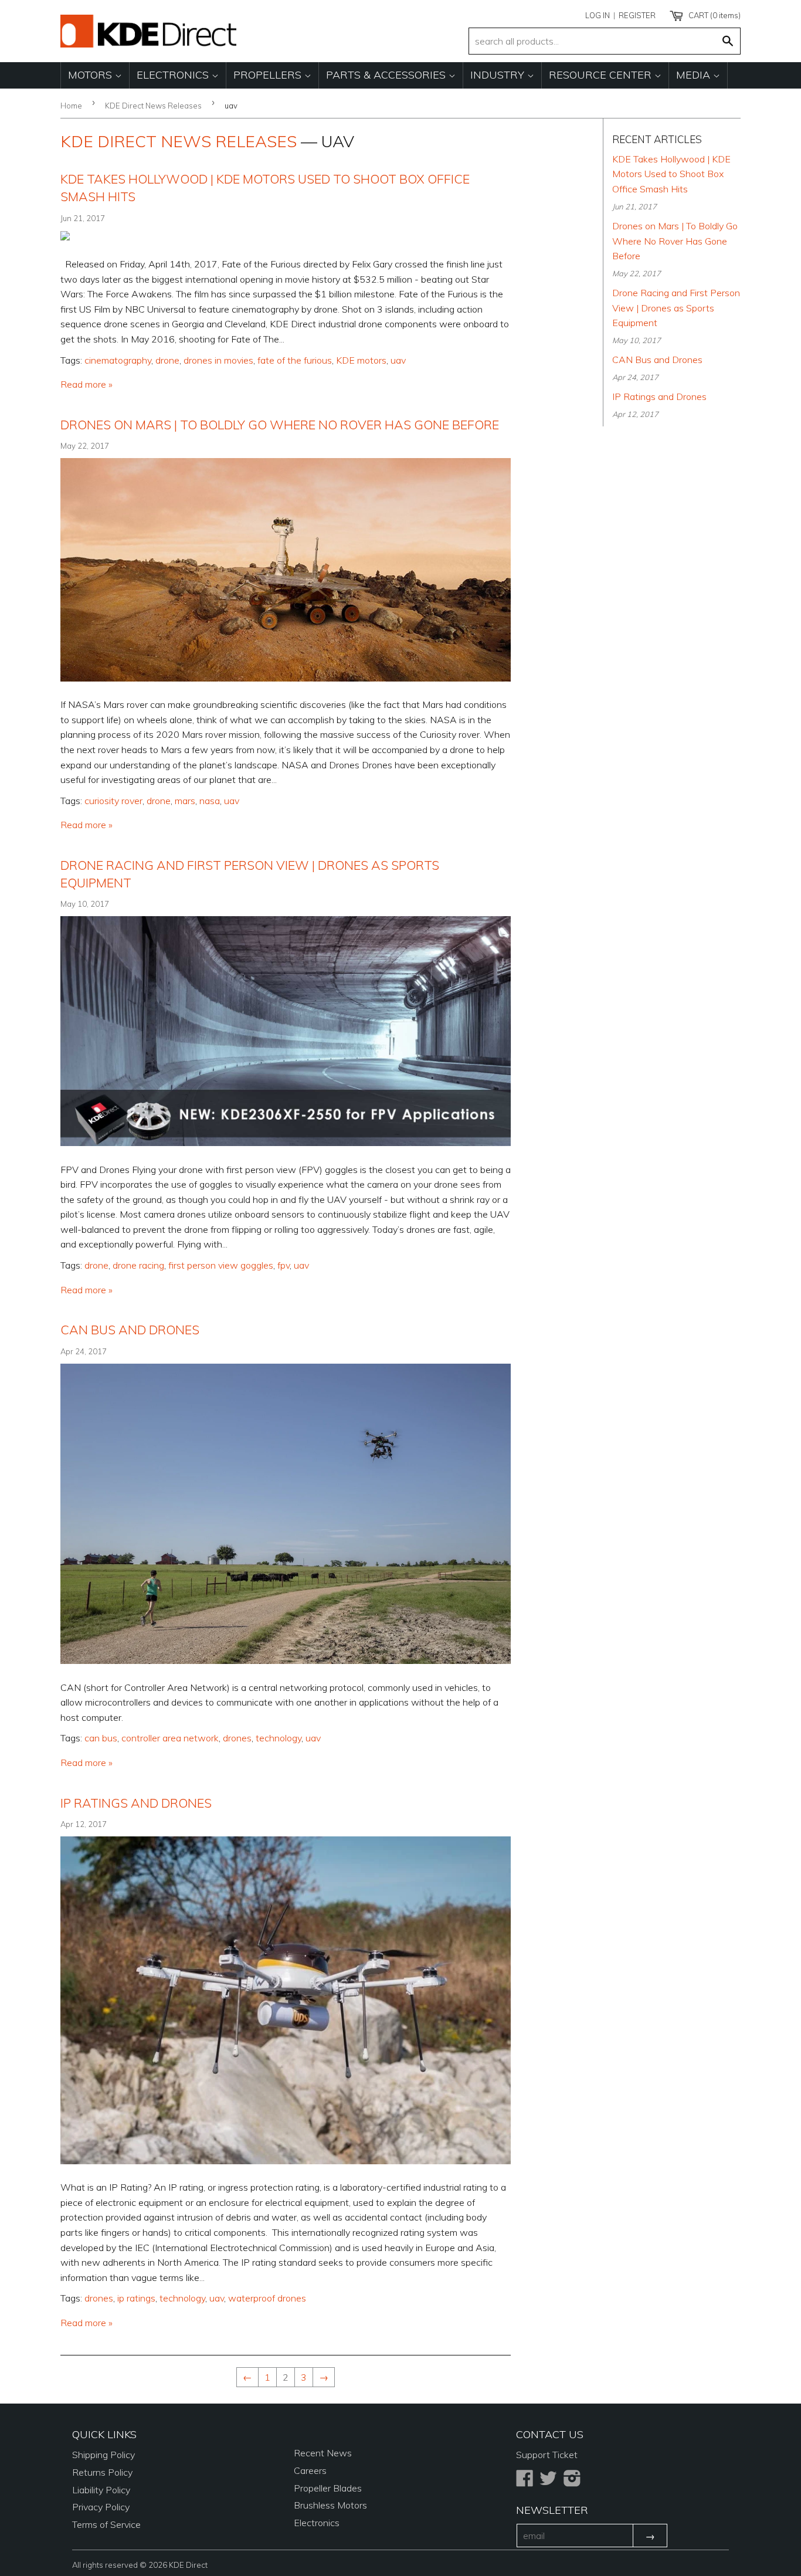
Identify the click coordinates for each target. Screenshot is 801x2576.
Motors (91, 75)
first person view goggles (221, 1265)
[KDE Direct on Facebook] (525, 2482)
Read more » (86, 384)
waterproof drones (267, 2298)
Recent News (323, 2453)
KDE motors (361, 360)
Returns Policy (102, 2472)
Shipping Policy (103, 2455)
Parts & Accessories (387, 75)
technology (279, 1738)
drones (237, 1738)
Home (71, 106)
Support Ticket (547, 2455)
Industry (499, 75)
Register (637, 15)
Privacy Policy (101, 2507)
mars (185, 801)
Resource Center (602, 75)
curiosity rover (113, 801)
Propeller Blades (328, 2488)
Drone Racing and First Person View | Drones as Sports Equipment (676, 308)
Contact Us (550, 2434)
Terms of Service (106, 2524)
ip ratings (136, 2298)
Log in (598, 15)
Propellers (269, 75)
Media (695, 75)
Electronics (174, 75)
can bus (101, 1738)
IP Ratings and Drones (136, 1803)
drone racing (138, 1265)
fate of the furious (295, 360)
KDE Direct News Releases (153, 106)
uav (398, 360)
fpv (284, 1265)
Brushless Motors (330, 2505)
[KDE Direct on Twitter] (548, 2482)
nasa (210, 801)
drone (167, 360)
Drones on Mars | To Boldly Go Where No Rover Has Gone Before (280, 425)
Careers (310, 2470)
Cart (714, 15)
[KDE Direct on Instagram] (572, 2482)
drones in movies (218, 360)
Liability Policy (101, 2490)
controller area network (170, 1738)
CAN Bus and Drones (130, 1330)
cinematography (118, 360)
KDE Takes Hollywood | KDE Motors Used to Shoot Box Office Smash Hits (671, 174)
